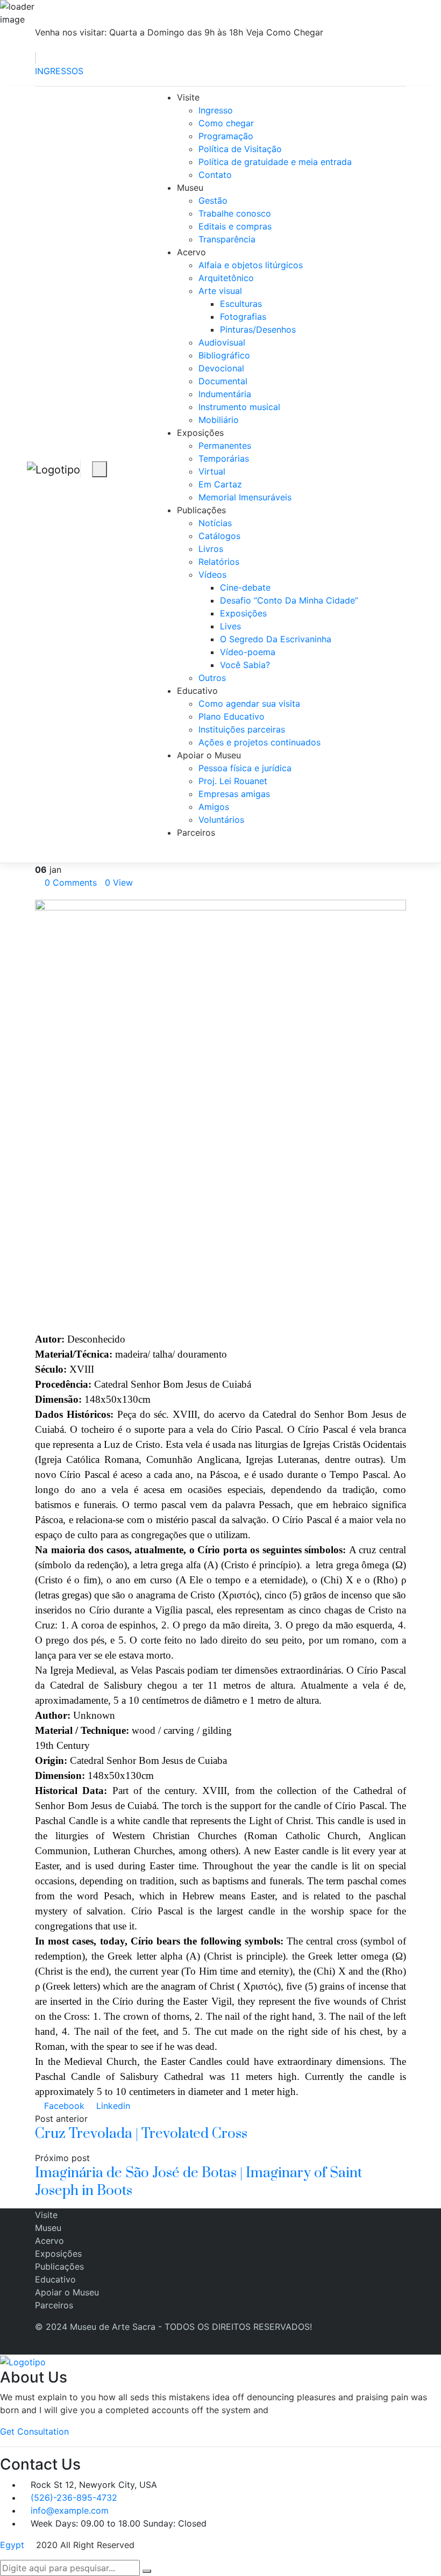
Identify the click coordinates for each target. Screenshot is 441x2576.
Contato (215, 175)
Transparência (227, 239)
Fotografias (243, 317)
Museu (190, 188)
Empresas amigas (234, 794)
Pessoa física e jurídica (245, 768)
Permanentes (225, 446)
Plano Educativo (232, 716)
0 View (119, 882)
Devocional (221, 368)
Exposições (200, 433)
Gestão (213, 200)
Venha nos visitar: (139, 32)
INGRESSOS (59, 71)
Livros (211, 549)
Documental (223, 381)
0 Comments (71, 882)
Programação (226, 136)
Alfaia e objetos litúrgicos (251, 265)
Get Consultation (34, 2431)
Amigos (214, 807)
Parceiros (196, 833)
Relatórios (219, 562)
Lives (230, 626)
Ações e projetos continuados (259, 742)
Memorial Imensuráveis (245, 497)
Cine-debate (245, 587)
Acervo (191, 252)
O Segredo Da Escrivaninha (276, 639)
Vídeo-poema (248, 652)
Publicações (201, 510)
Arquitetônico (226, 278)
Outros (212, 678)
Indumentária (225, 394)
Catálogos (219, 536)
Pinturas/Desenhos (258, 329)
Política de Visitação (240, 149)
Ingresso (216, 110)
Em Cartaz (220, 484)
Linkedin (112, 2106)
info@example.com (70, 2510)
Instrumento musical (239, 407)
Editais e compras (235, 226)
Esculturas (241, 304)
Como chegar (226, 123)
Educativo (197, 691)
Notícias (215, 523)
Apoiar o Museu (209, 755)
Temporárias (224, 458)
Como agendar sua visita (249, 704)
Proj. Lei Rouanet (233, 781)
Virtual (212, 471)
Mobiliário (219, 420)
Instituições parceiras (242, 729)
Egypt (12, 2545)
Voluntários (221, 820)
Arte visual (220, 291)
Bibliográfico (224, 355)
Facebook (63, 2106)
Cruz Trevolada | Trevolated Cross (141, 2134)
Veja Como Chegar (285, 32)
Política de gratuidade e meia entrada (275, 162)
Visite (188, 97)
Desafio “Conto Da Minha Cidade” (289, 600)
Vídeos (212, 575)
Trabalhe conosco (235, 213)
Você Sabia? (245, 665)
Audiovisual (222, 342)
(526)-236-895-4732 (74, 2498)
